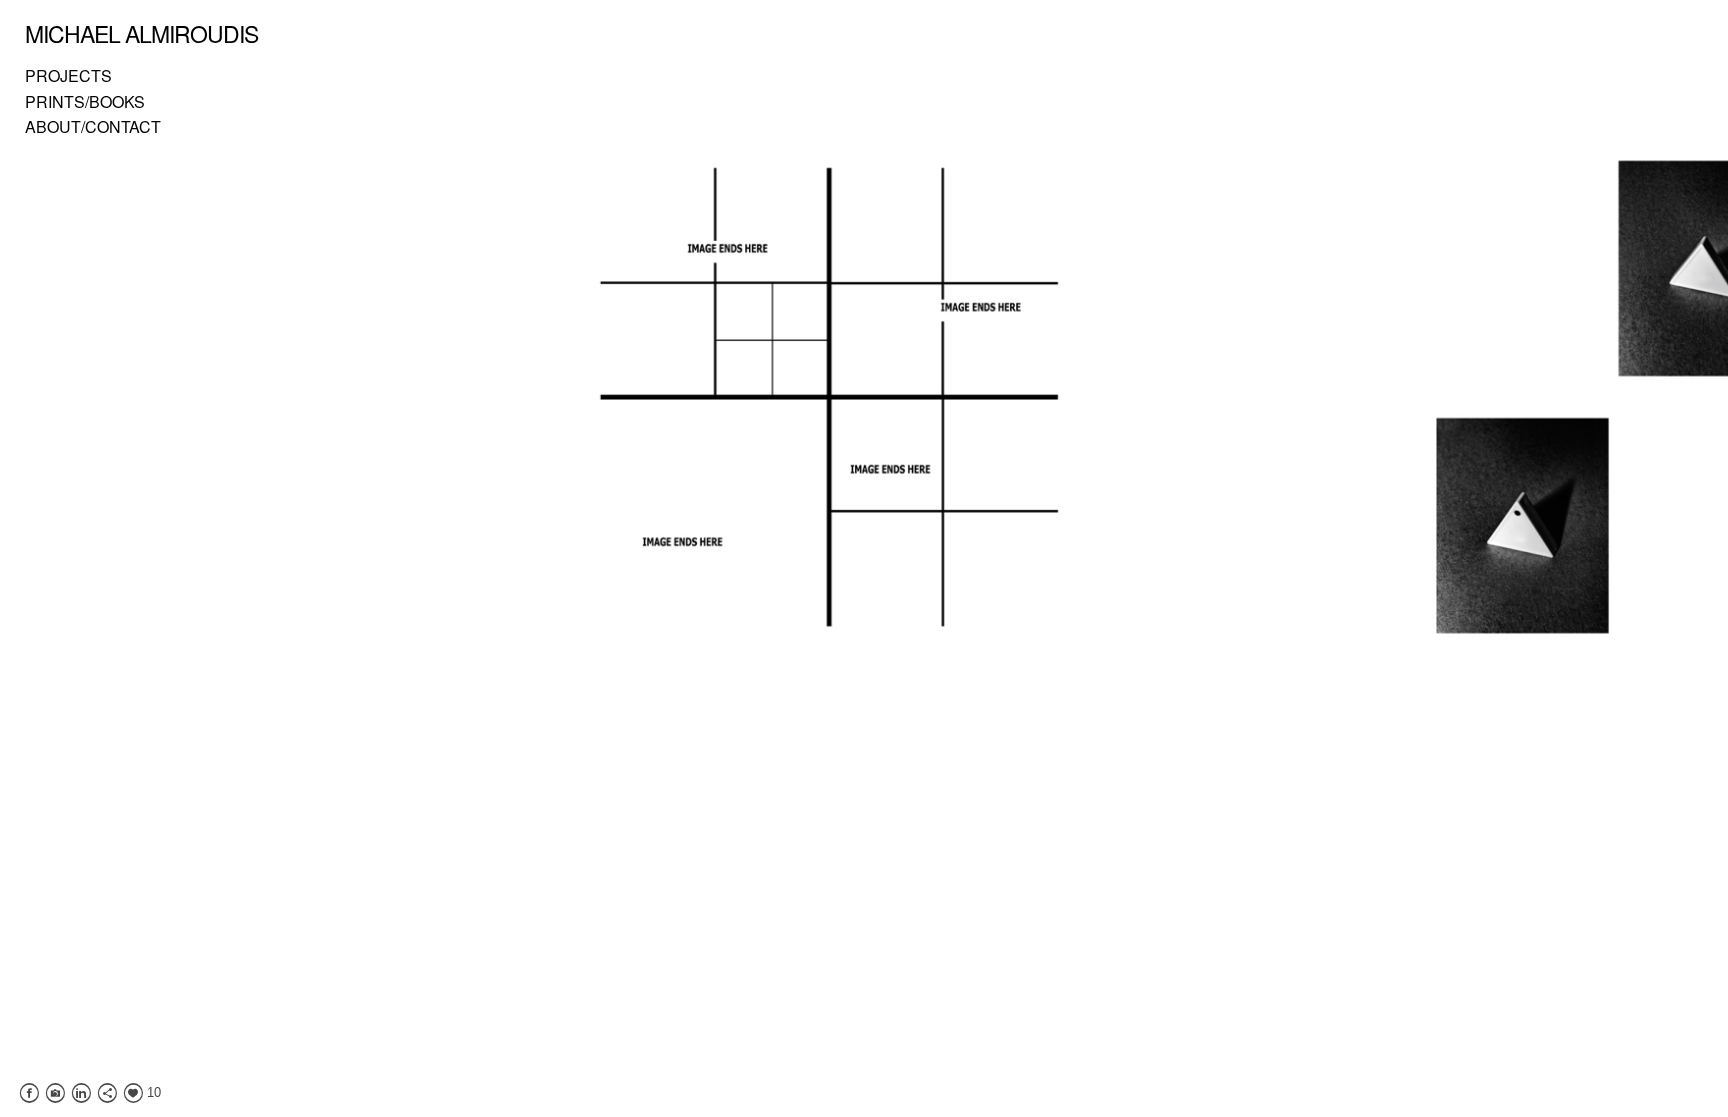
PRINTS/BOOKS (85, 101)
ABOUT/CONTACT (93, 126)
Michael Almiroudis (141, 33)
